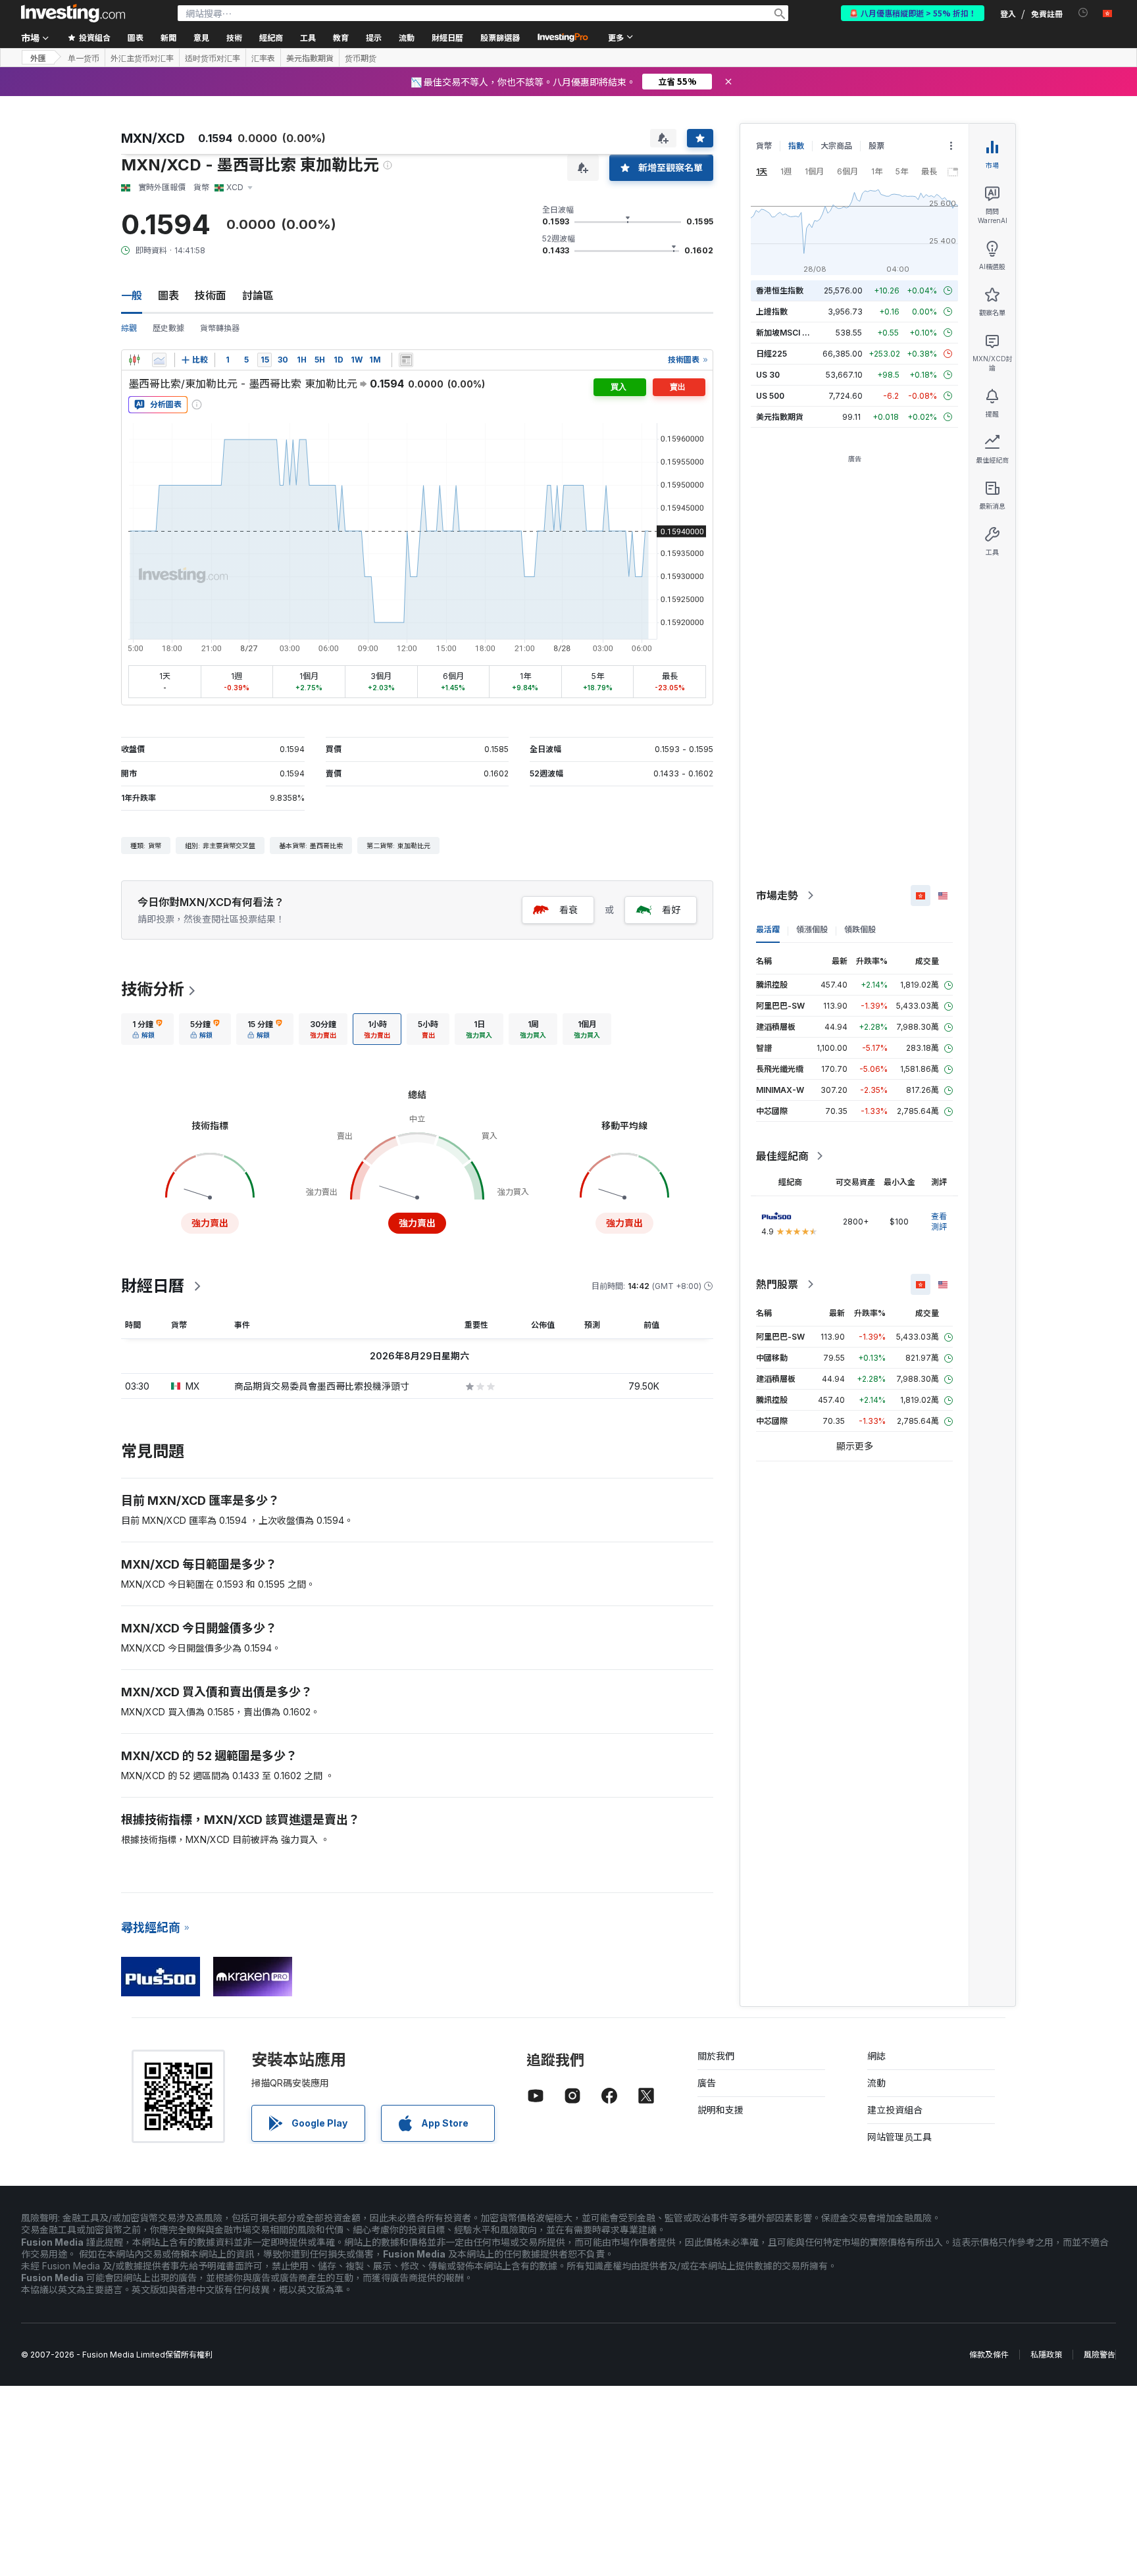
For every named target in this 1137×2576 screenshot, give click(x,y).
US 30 (768, 375)
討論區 (258, 295)
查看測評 (939, 1222)
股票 (876, 146)
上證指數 (772, 312)
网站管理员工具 (899, 2137)
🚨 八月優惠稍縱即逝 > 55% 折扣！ (913, 13)
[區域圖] (159, 360)
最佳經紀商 (782, 1156)
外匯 (38, 58)
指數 (796, 146)
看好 (671, 910)
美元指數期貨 (310, 58)
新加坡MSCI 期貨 (787, 333)
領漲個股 (812, 929)
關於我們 (716, 2056)
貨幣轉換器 (220, 328)
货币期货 (361, 58)
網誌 (876, 2056)
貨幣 (764, 146)
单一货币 (84, 58)
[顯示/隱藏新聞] (406, 360)
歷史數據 (168, 328)
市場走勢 (777, 896)
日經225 (771, 354)
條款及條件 (989, 2355)
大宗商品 (836, 146)
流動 (876, 2083)
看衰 (568, 910)
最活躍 (768, 929)
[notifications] (1083, 13)
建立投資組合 (895, 2110)
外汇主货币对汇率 (142, 58)
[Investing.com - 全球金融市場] (73, 13)
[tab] (147, 1029)
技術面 (211, 295)
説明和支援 (720, 2110)
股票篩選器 (500, 37)
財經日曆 (447, 37)
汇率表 (263, 58)
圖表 (168, 295)
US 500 (770, 396)
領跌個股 (860, 929)
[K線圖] (134, 360)
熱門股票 (777, 1284)
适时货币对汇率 (213, 58)
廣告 (707, 2083)
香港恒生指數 (780, 290)
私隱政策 (1046, 2355)
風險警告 (1099, 2355)
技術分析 (153, 989)
